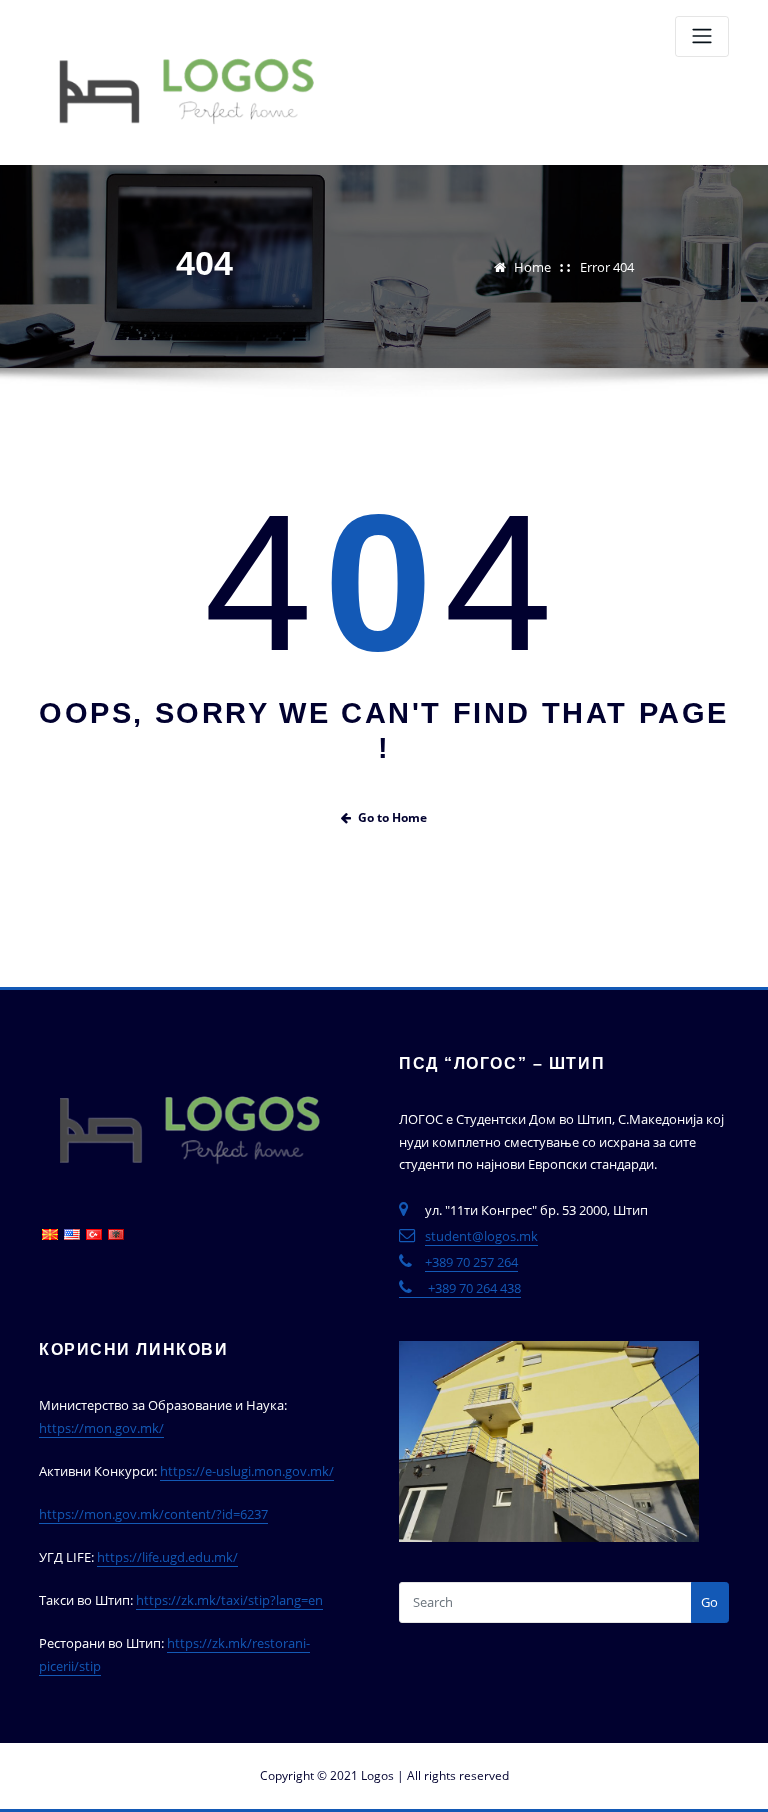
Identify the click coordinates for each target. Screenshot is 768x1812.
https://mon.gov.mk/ (101, 1428)
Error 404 (607, 267)
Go (709, 1602)
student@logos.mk (481, 1236)
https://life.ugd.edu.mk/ (167, 1557)
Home (532, 267)
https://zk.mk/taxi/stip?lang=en (229, 1600)
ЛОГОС (383, 22)
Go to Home (392, 817)
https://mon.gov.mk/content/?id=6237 (153, 1514)
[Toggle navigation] (702, 36)
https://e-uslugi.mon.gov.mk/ (247, 1471)
